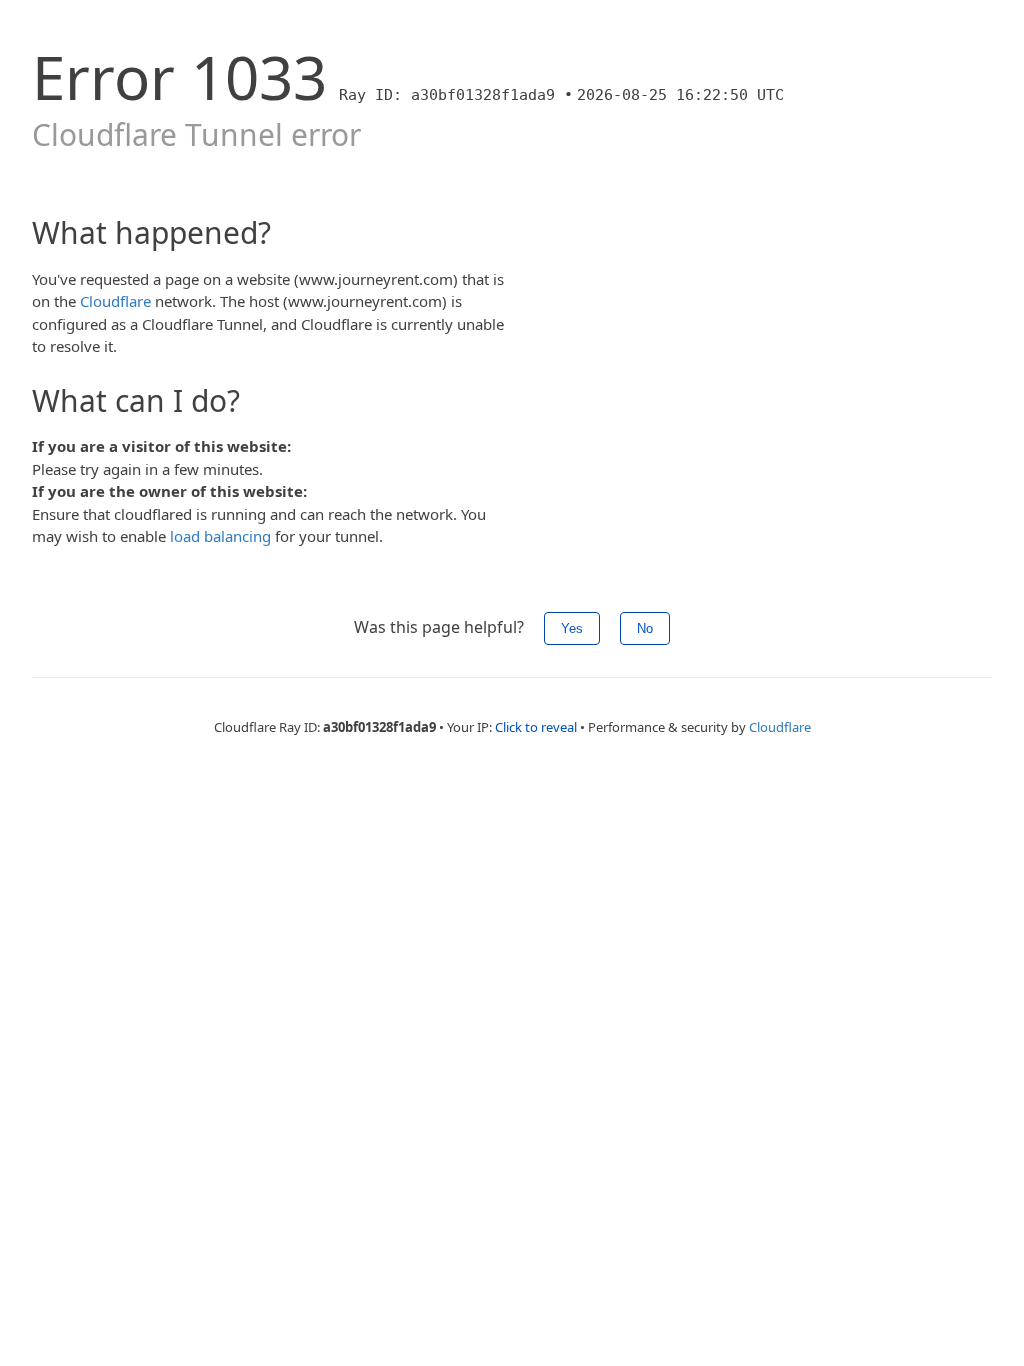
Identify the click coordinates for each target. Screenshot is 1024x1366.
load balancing (220, 536)
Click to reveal (536, 727)
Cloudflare (115, 301)
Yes (572, 628)
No (645, 628)
